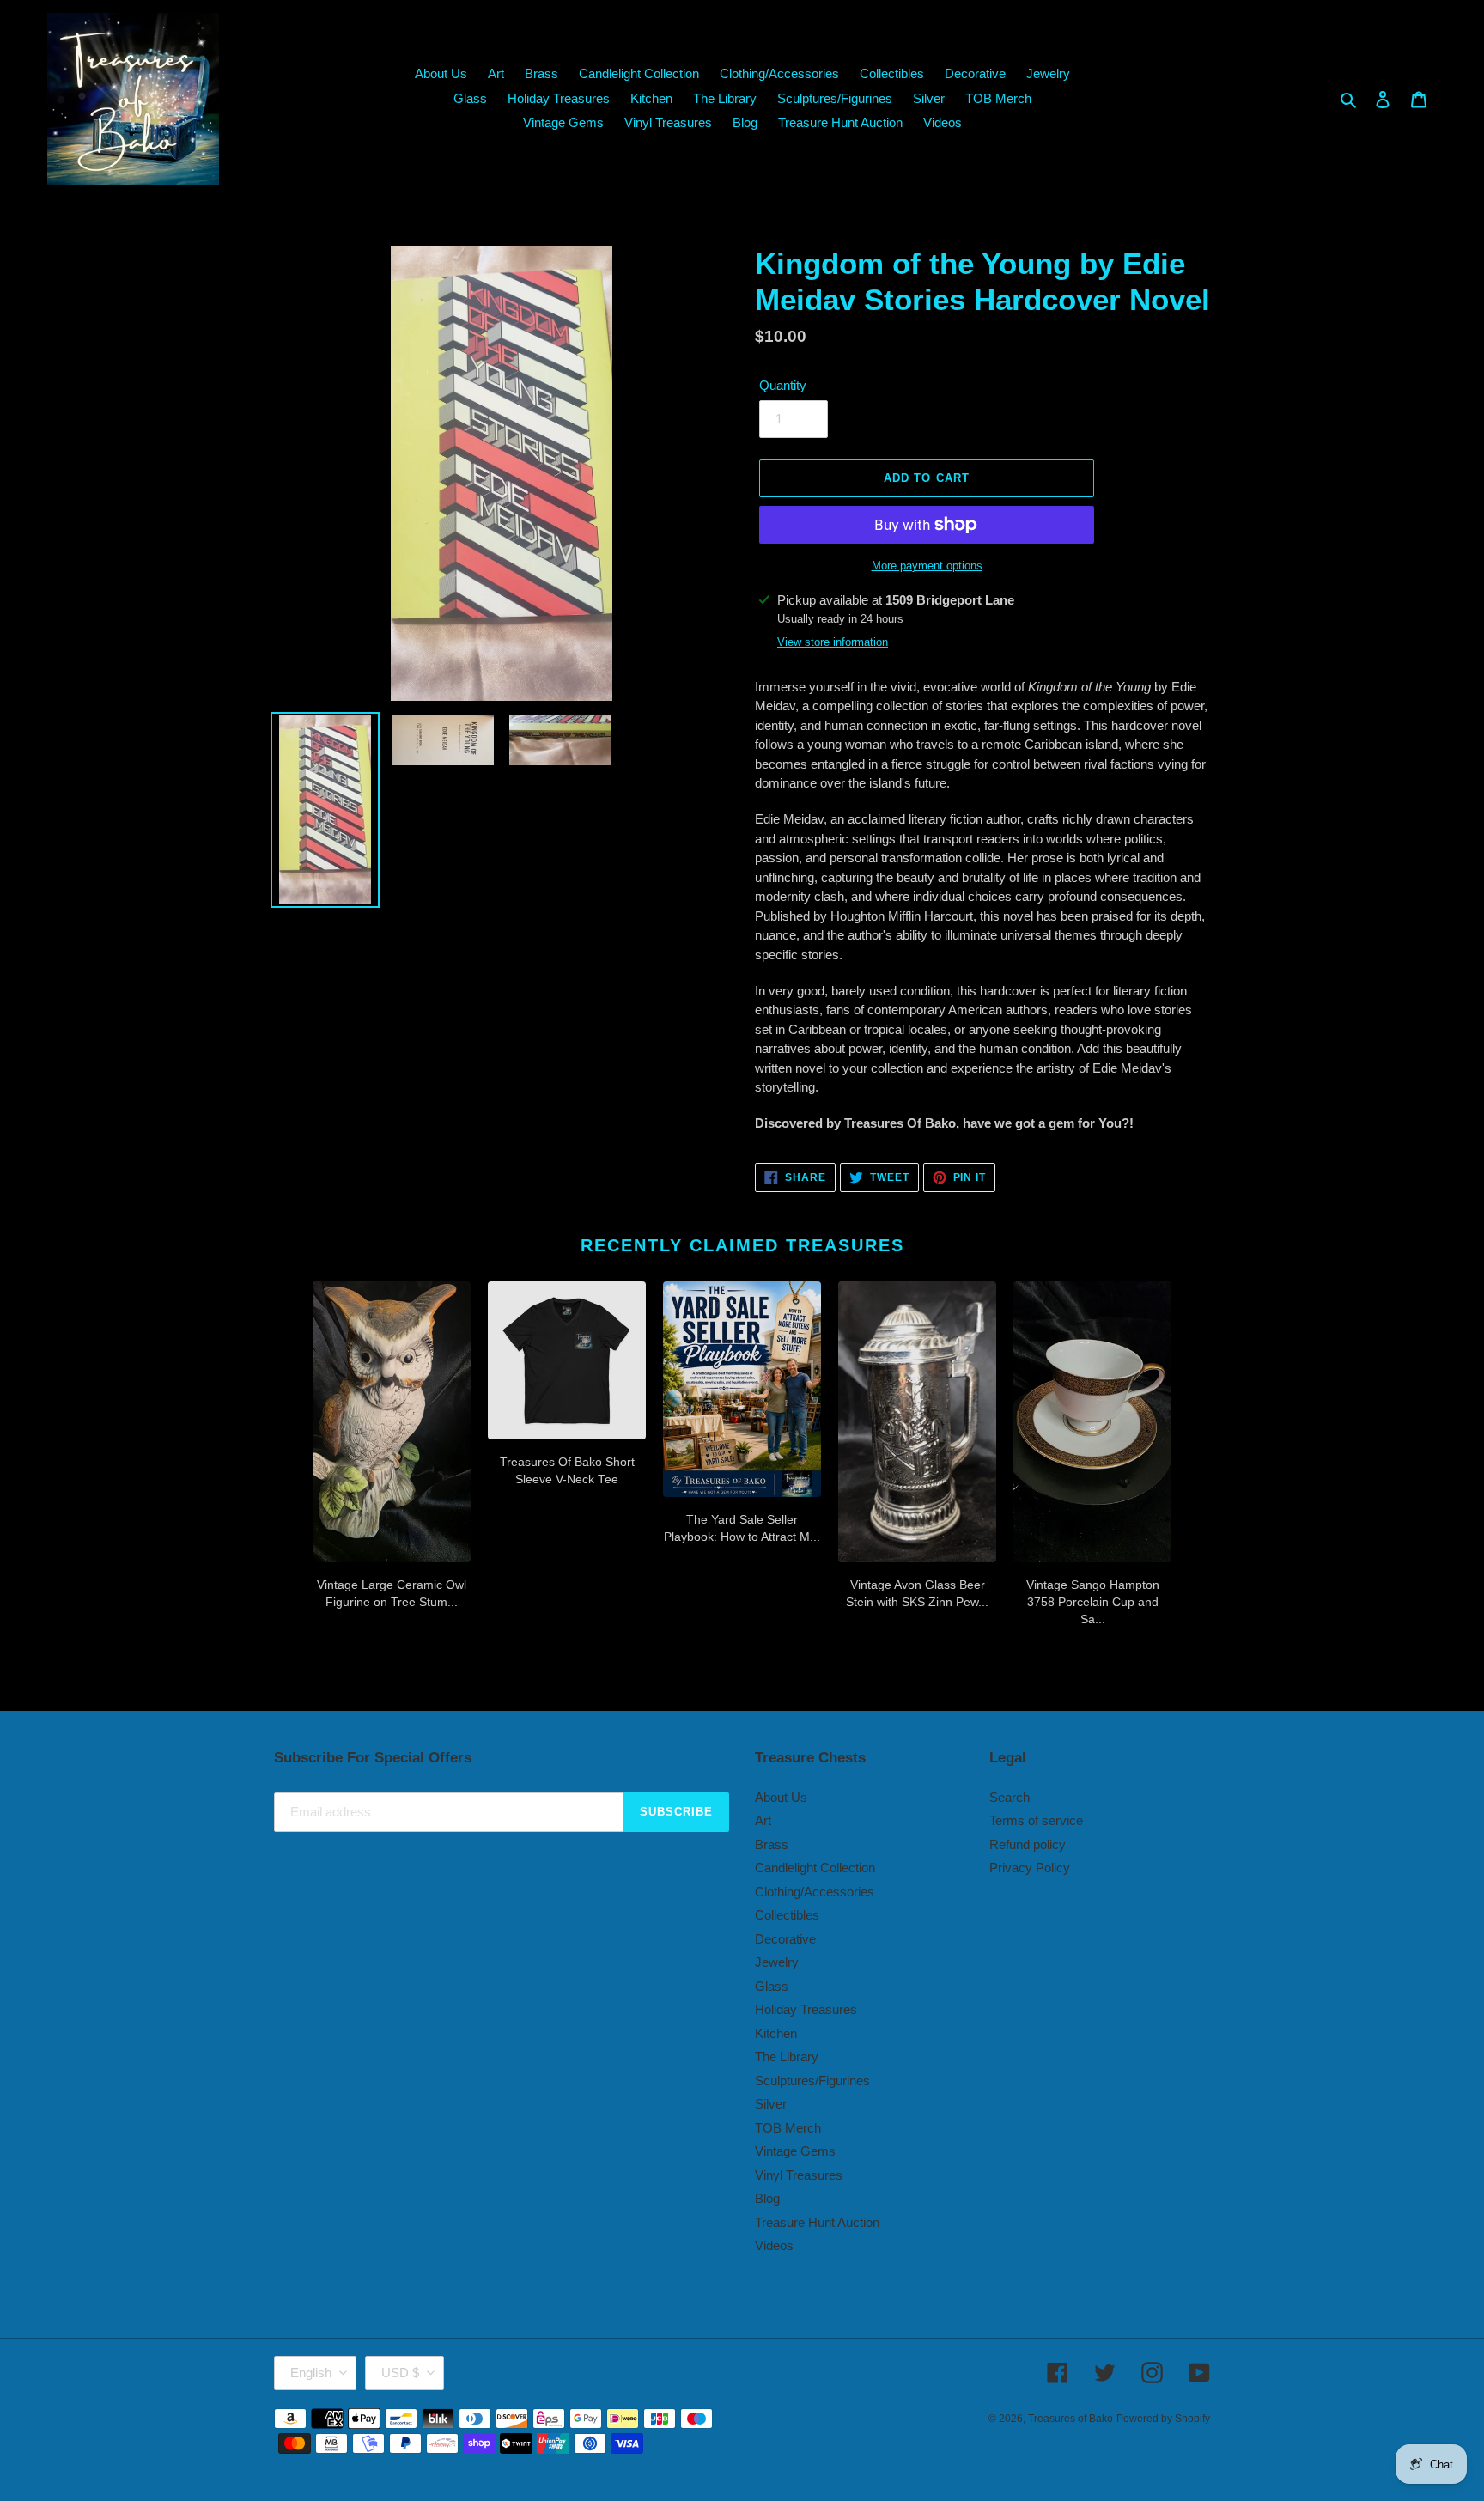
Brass (772, 1844)
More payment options (927, 566)
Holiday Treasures (806, 2009)
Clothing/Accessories (815, 1892)
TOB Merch (788, 2128)
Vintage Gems (795, 2151)
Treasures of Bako (1070, 2419)
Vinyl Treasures (799, 2175)
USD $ (400, 2373)
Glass (772, 1986)
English (311, 2373)
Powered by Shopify (1163, 2419)
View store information (833, 642)
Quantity (783, 385)
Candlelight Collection (815, 1868)
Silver (771, 2104)
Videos (774, 2245)
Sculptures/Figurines (812, 2081)
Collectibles (787, 1915)
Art (763, 1820)
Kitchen (776, 2033)
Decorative (785, 1939)
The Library (787, 2057)
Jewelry (777, 1962)
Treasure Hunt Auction (817, 2222)
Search (1010, 1797)
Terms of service (1036, 1820)
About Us (781, 1797)
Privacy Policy (1030, 1868)
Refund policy (1028, 1844)
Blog (767, 2198)
